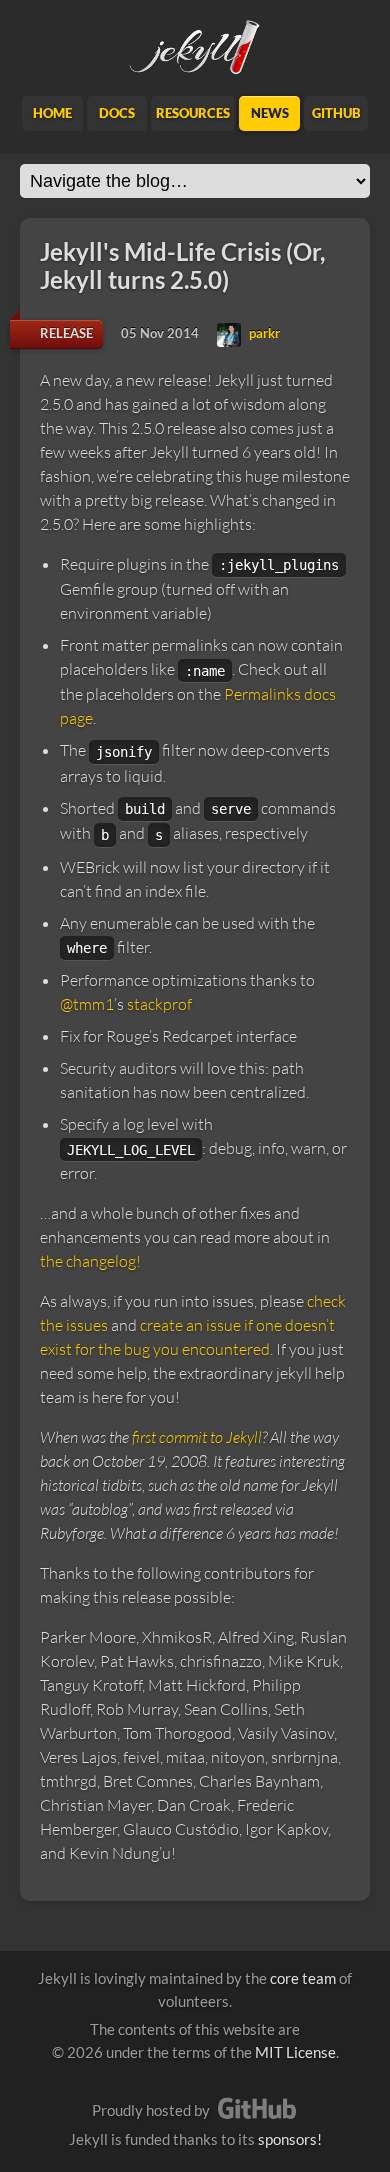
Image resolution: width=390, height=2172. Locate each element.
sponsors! (290, 2139)
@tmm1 (87, 1004)
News (270, 113)
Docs (117, 113)
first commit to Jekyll (197, 1437)
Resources (193, 113)
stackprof (159, 1004)
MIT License (295, 2052)
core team (303, 1978)
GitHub (336, 113)
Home (52, 113)
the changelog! (90, 1261)
